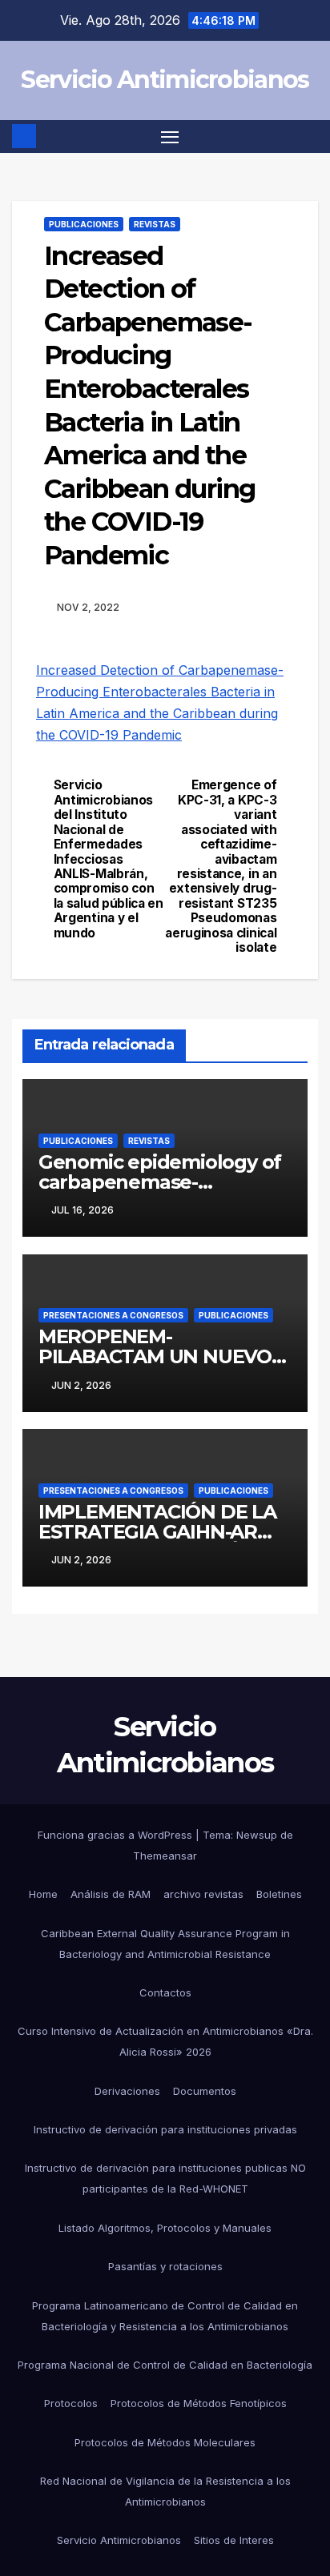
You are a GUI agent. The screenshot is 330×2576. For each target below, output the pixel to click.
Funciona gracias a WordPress (117, 1835)
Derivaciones (127, 2091)
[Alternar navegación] (170, 137)
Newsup (257, 1835)
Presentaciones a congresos (113, 1315)
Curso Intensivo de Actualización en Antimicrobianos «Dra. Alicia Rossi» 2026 (165, 2041)
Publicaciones (84, 224)
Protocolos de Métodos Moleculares (165, 2442)
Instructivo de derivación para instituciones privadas (165, 2129)
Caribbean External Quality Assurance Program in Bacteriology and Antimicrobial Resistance (165, 1944)
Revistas (155, 224)
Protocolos (71, 2403)
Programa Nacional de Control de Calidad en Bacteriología (165, 2365)
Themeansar (165, 1856)
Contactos (165, 1992)
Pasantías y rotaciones (165, 2266)
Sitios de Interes (234, 2540)
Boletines (279, 1894)
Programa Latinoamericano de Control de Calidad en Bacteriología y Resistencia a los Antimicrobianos (165, 2316)
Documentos (205, 2091)
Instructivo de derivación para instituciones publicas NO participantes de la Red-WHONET (165, 2178)
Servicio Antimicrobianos (165, 80)
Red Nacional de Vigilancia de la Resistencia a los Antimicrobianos (165, 2491)
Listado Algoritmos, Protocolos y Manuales (165, 2228)
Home (43, 1894)
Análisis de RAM (111, 1894)
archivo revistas (203, 1894)
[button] (308, 136)
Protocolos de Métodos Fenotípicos (199, 2403)
